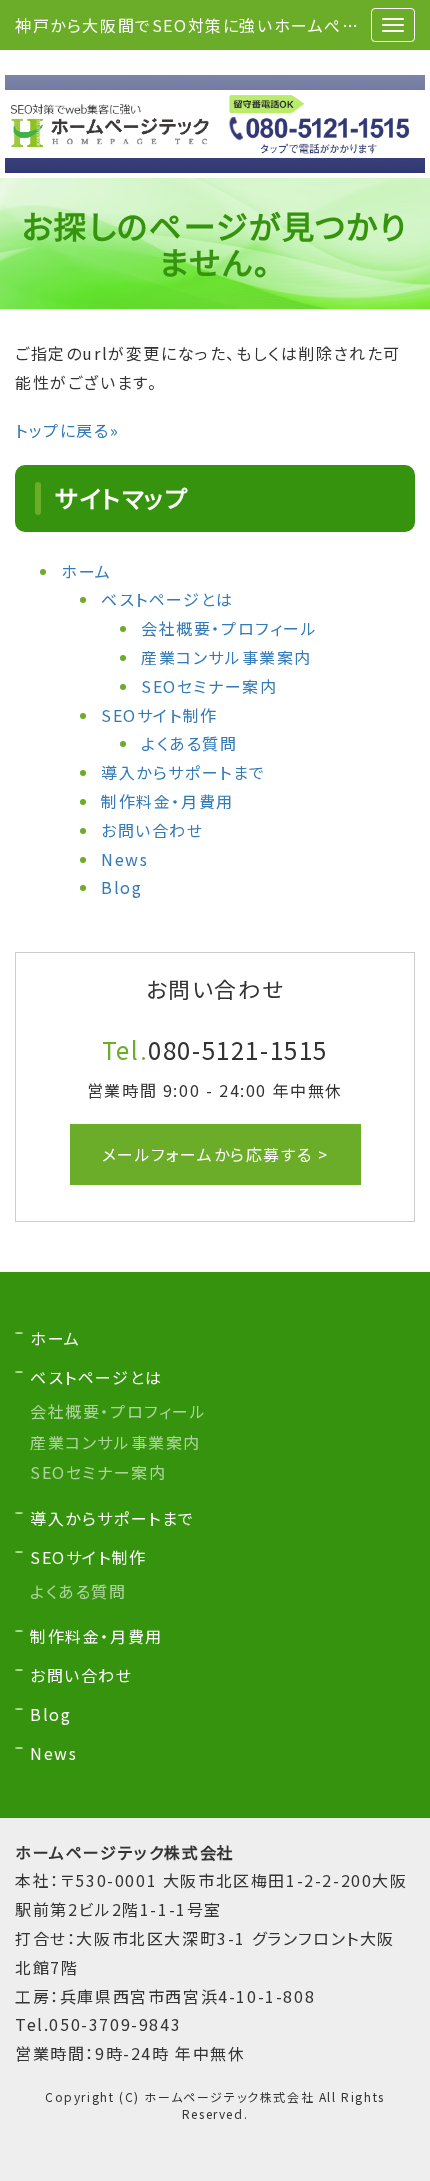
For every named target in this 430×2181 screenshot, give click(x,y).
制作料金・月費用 (167, 801)
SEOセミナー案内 (209, 686)
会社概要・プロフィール (229, 628)
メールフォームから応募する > (215, 1154)
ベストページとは (167, 599)
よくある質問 (189, 743)
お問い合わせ (152, 830)
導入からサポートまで (183, 772)
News (124, 859)
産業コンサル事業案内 (226, 657)
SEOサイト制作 (159, 715)
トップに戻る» (67, 430)
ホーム (86, 571)
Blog (121, 887)
